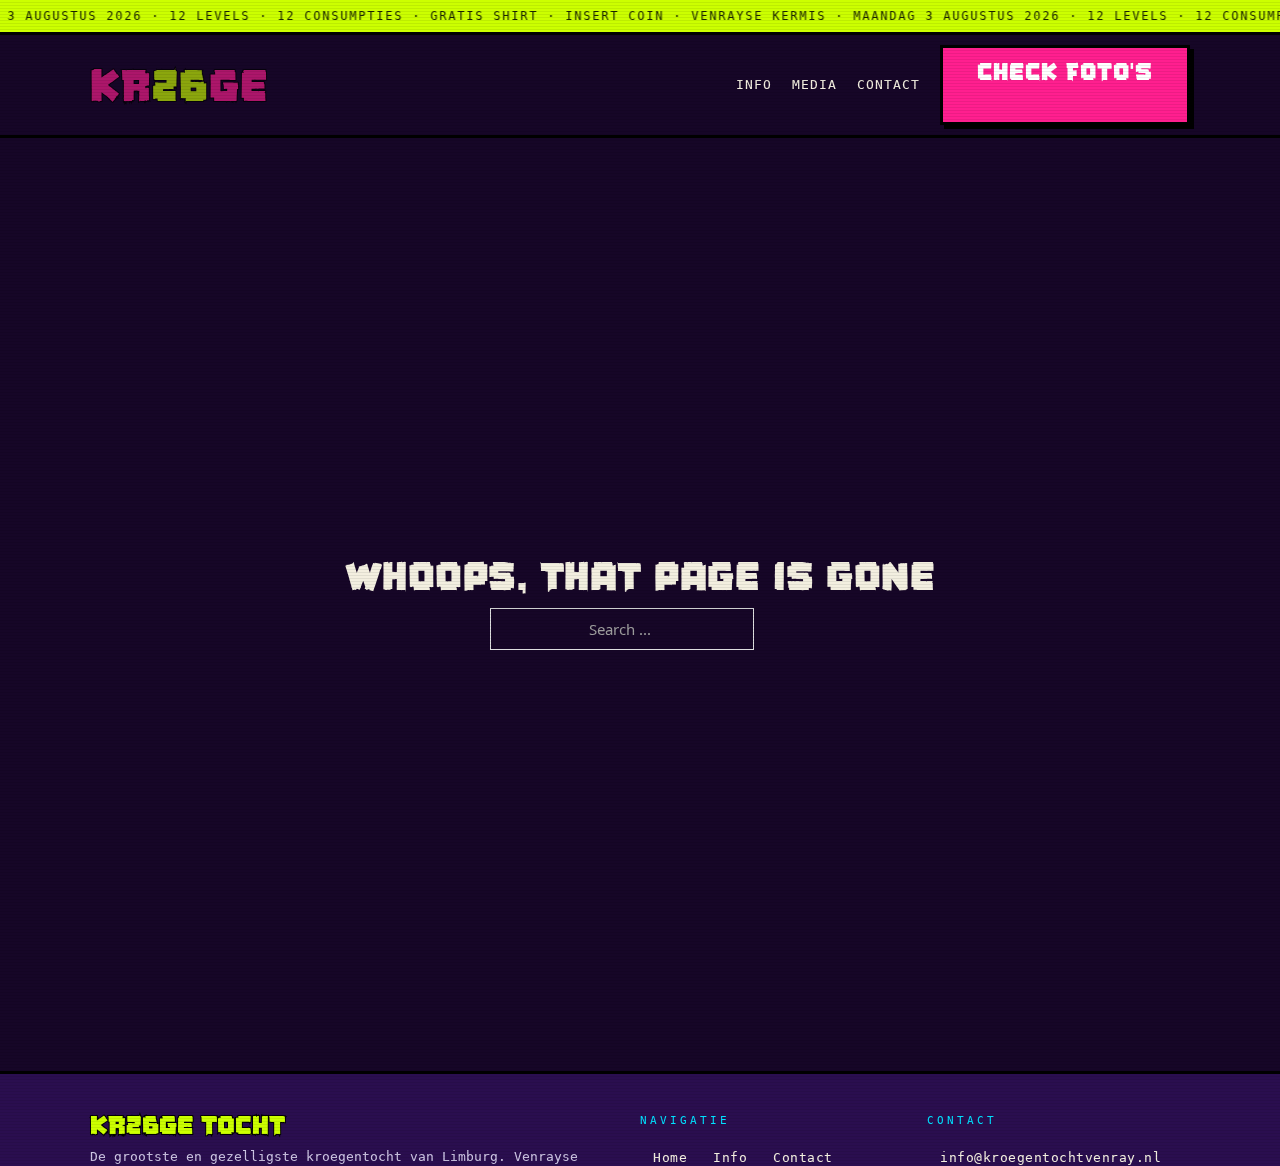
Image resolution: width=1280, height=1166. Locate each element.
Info (754, 84)
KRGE (179, 85)
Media (814, 84)
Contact (888, 84)
